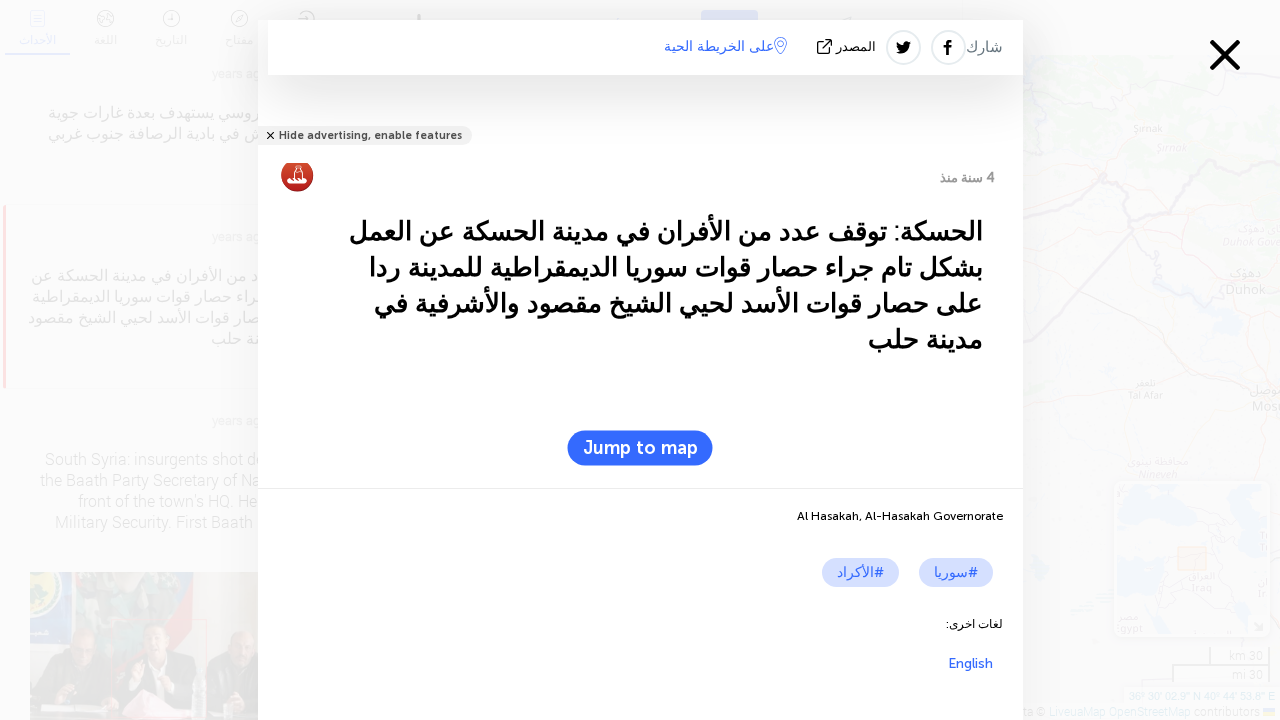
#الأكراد (860, 572)
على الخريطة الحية (719, 46)
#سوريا (956, 572)
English (970, 663)
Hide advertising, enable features (370, 135)
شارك (984, 47)
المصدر (856, 46)
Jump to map (640, 448)
